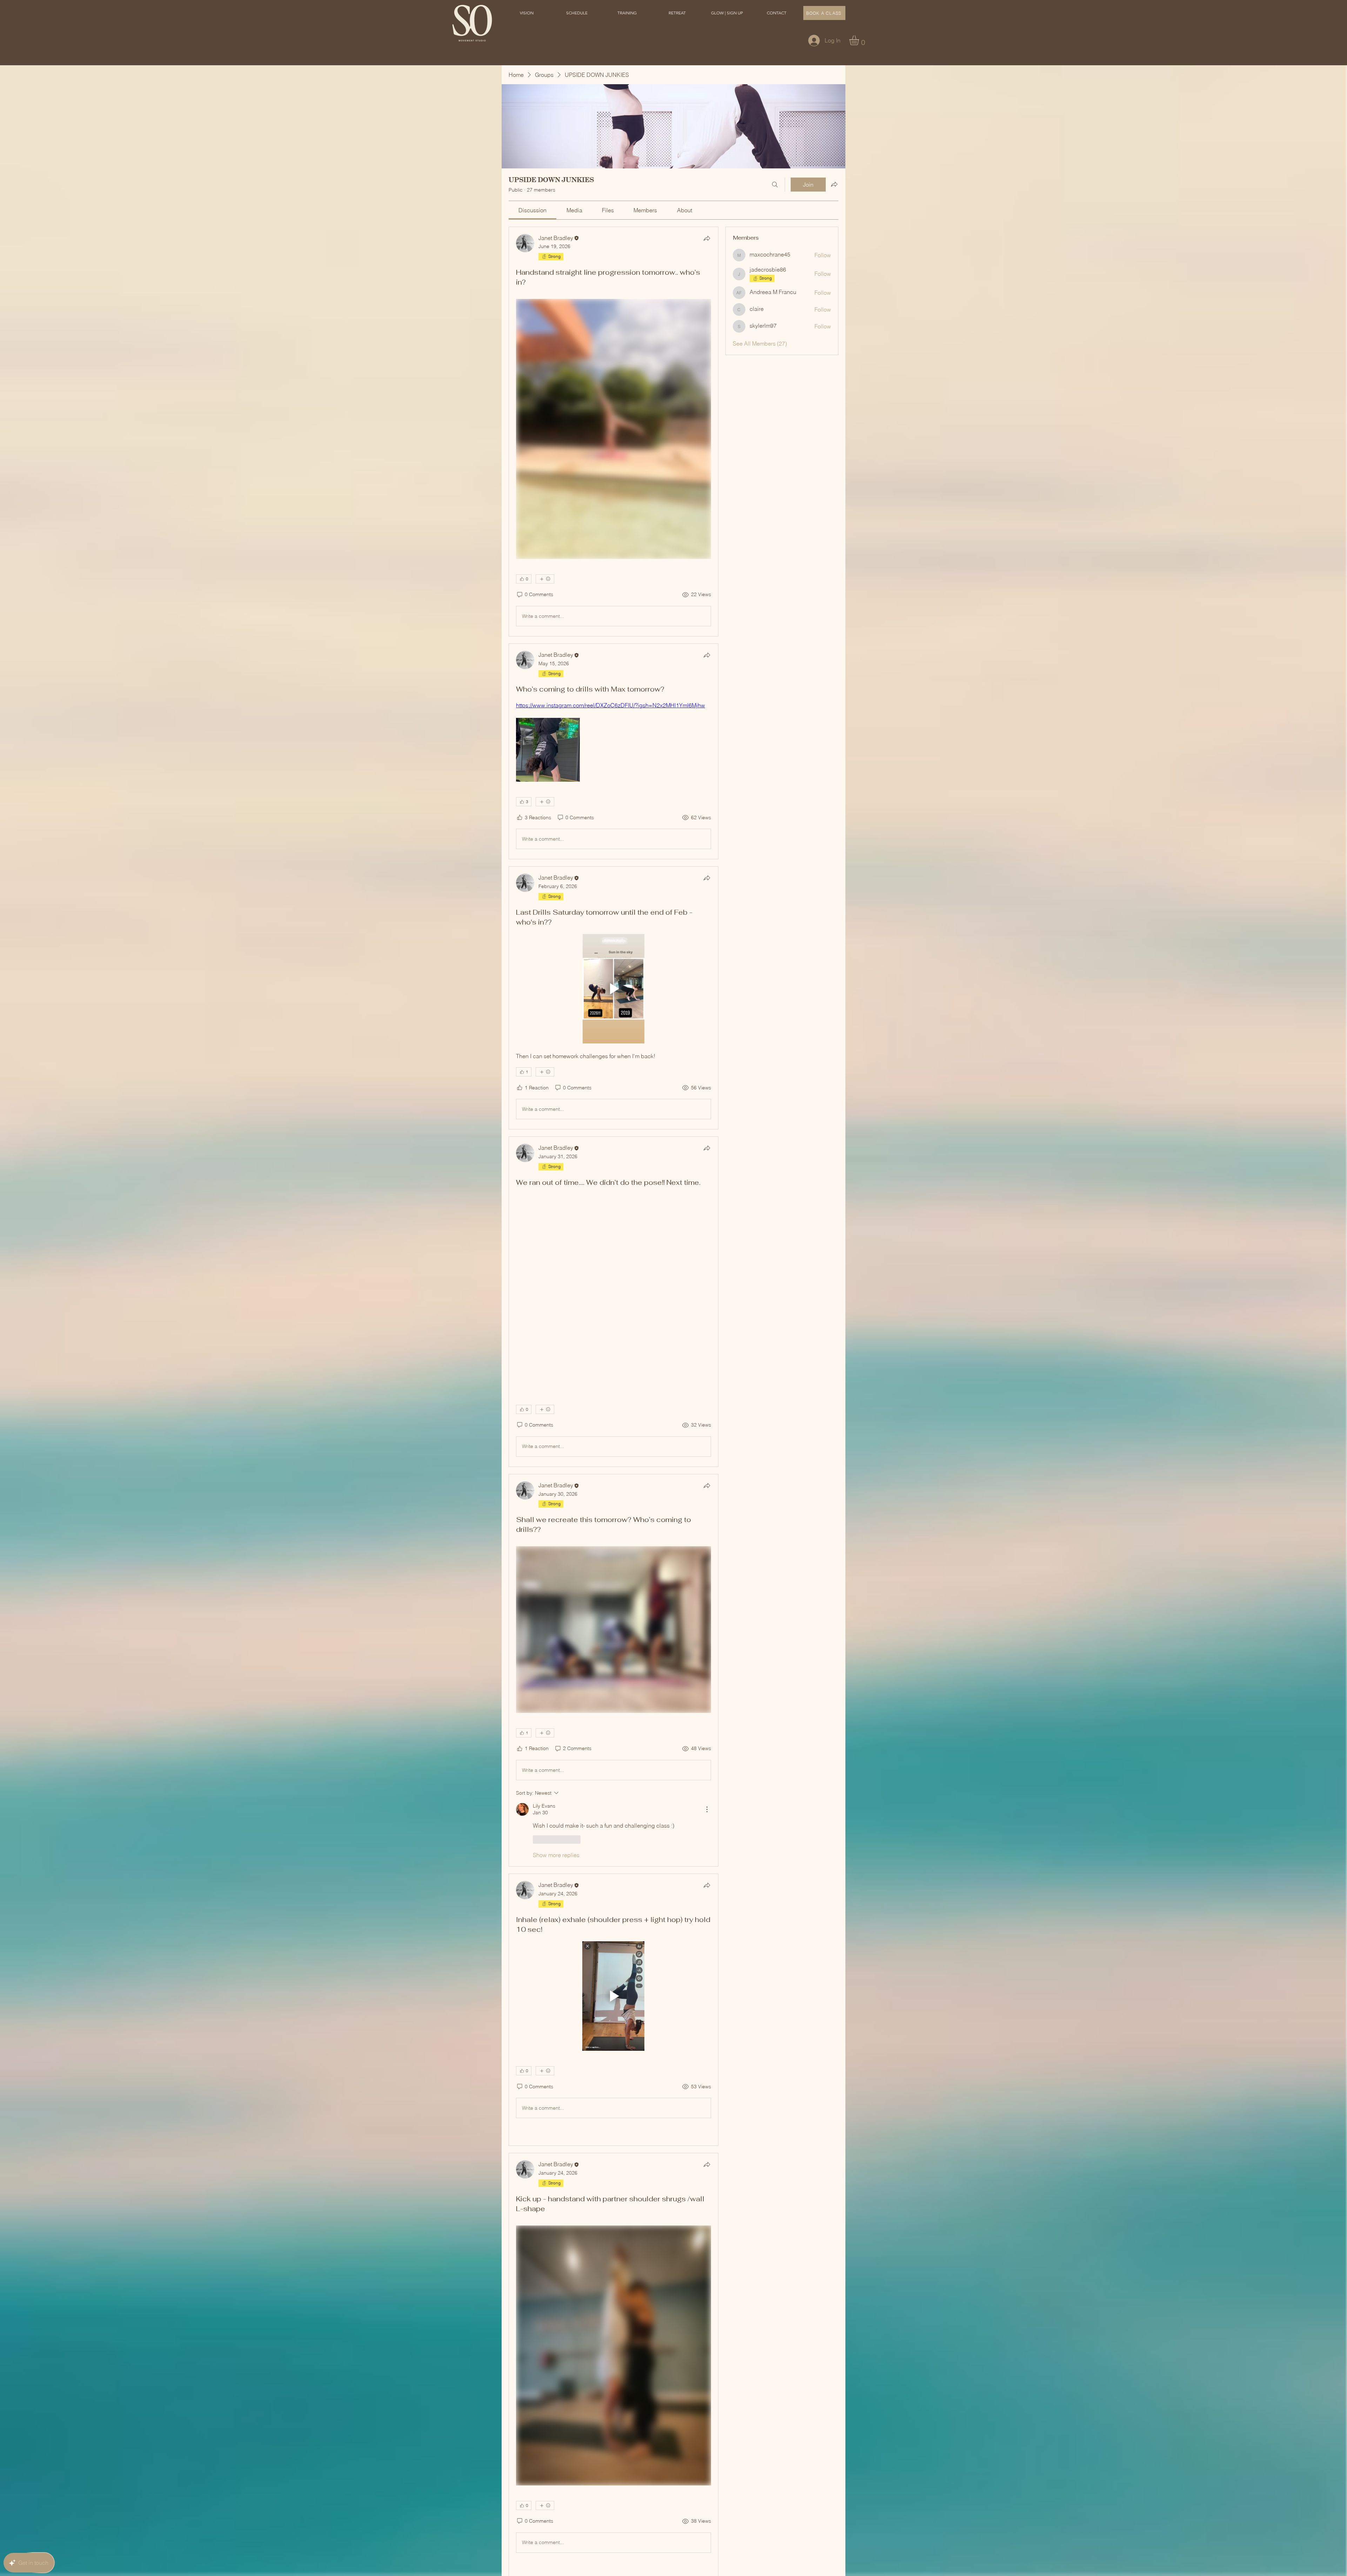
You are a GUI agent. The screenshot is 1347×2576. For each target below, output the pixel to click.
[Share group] (834, 184)
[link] (532, 210)
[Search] (775, 185)
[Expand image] (548, 750)
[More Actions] (707, 1809)
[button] (577, 13)
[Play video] (614, 989)
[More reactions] (545, 579)
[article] (614, 432)
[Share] (707, 238)
